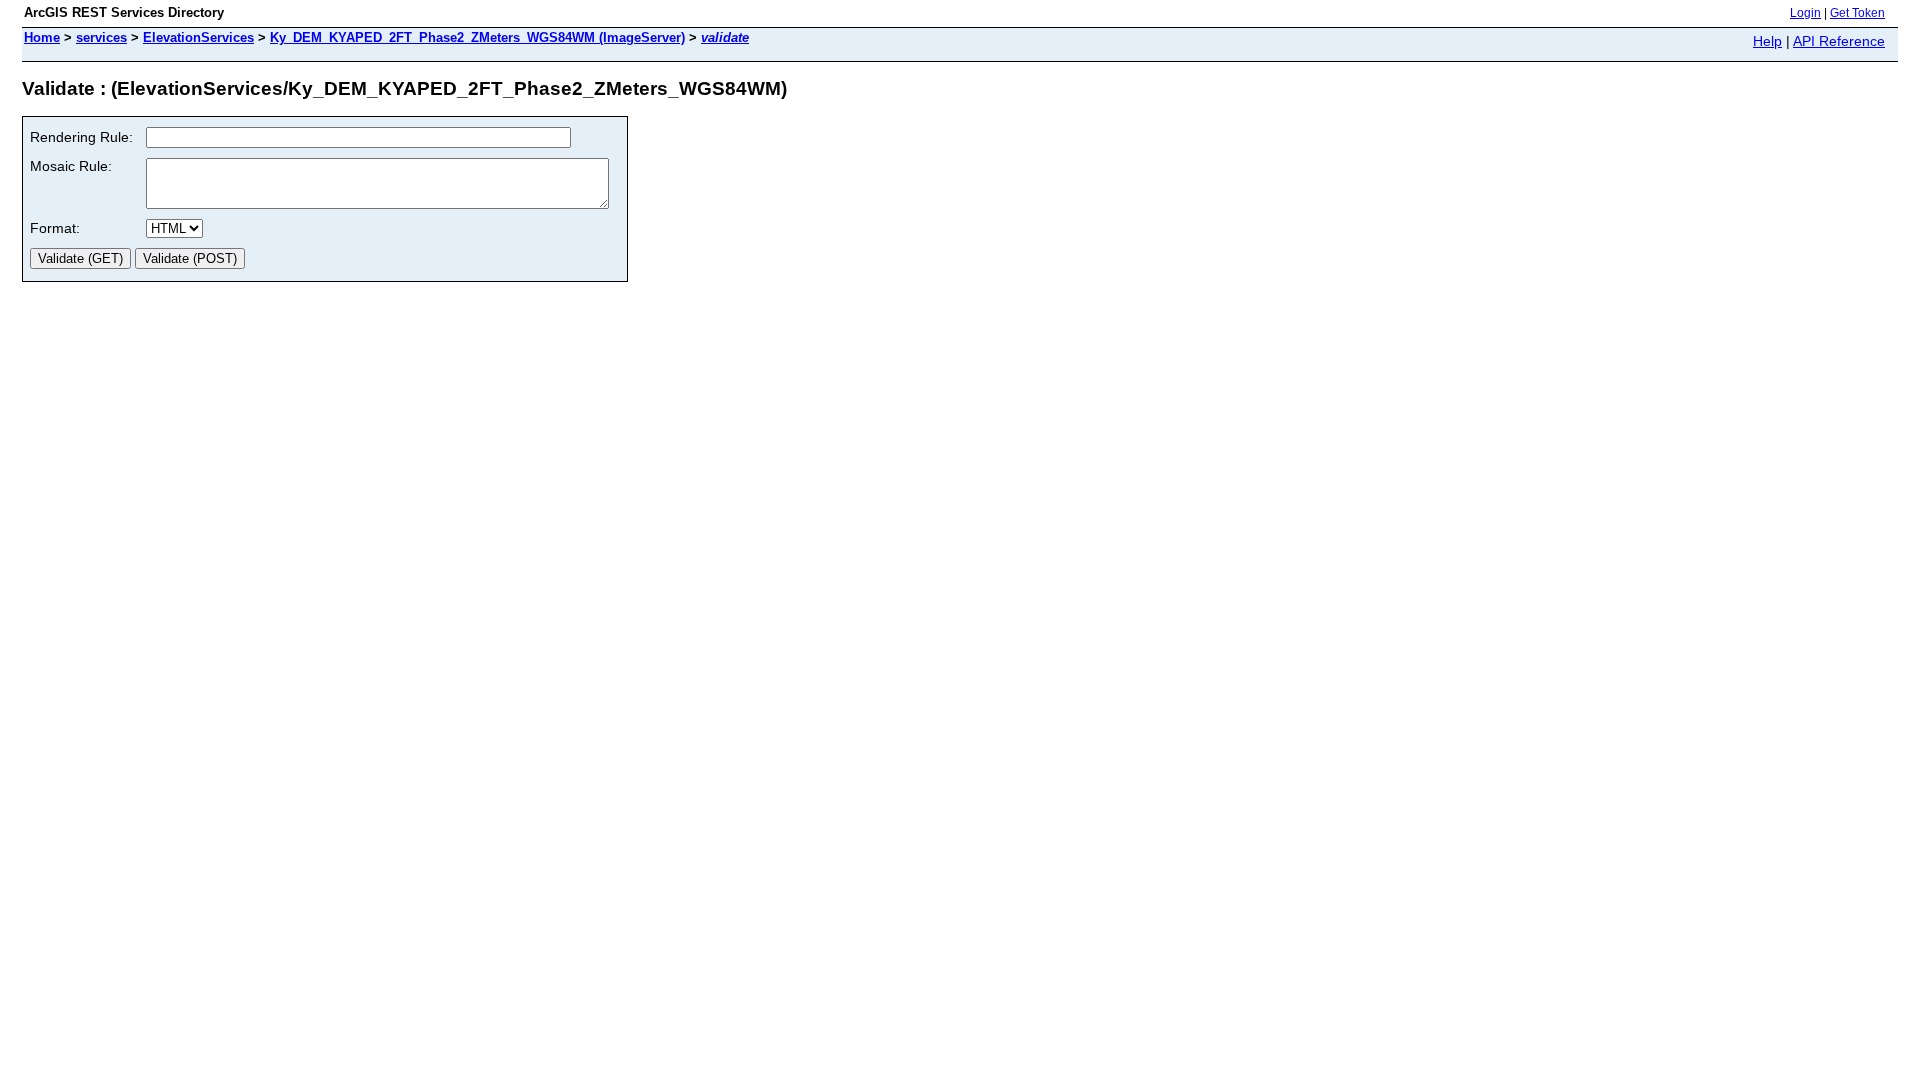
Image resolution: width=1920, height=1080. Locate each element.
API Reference (1839, 41)
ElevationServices (198, 37)
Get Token (1857, 13)
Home (42, 37)
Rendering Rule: (81, 137)
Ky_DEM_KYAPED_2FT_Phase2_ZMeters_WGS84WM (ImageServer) (477, 37)
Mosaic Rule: (71, 166)
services (101, 37)
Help (1767, 41)
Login (1805, 13)
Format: (55, 228)
